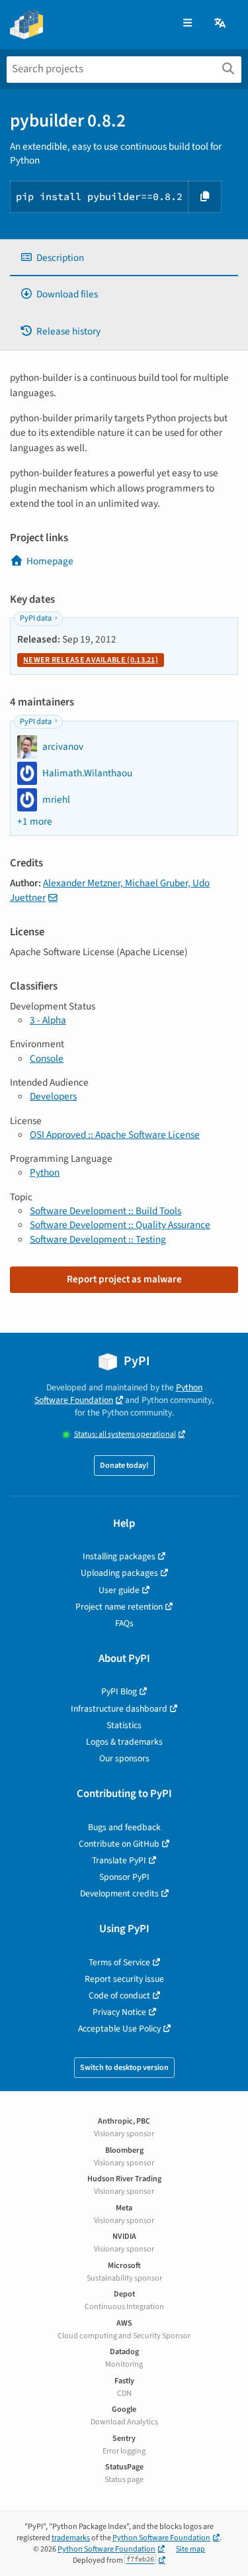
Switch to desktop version (124, 2068)
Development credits (119, 1893)
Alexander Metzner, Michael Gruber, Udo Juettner (110, 890)
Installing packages (119, 1556)
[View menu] (187, 24)
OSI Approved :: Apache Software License (115, 1135)
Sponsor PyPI (124, 1877)
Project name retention (119, 1607)
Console (47, 1058)
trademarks (71, 2538)
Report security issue (124, 1979)
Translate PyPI (119, 1860)
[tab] (124, 258)
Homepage (50, 561)
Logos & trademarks (124, 1742)
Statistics (124, 1725)
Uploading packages (119, 1573)
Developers (53, 1096)
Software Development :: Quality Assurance (120, 1225)
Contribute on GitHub (119, 1844)
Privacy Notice (119, 2012)
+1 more (35, 822)
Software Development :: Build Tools (105, 1211)
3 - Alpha (48, 1020)
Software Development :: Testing (98, 1239)
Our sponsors (124, 1758)
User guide (119, 1590)
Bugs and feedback (124, 1827)
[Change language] (221, 24)
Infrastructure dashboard (119, 1709)
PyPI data (36, 618)
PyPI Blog (119, 1691)
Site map (190, 2549)
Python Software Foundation (118, 1394)
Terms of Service (119, 1962)
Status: (125, 1434)
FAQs (124, 1623)
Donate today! (124, 1466)
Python (45, 1172)
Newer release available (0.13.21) (91, 660)
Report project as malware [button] (124, 1279)
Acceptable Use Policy (119, 2029)
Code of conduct (119, 1995)
